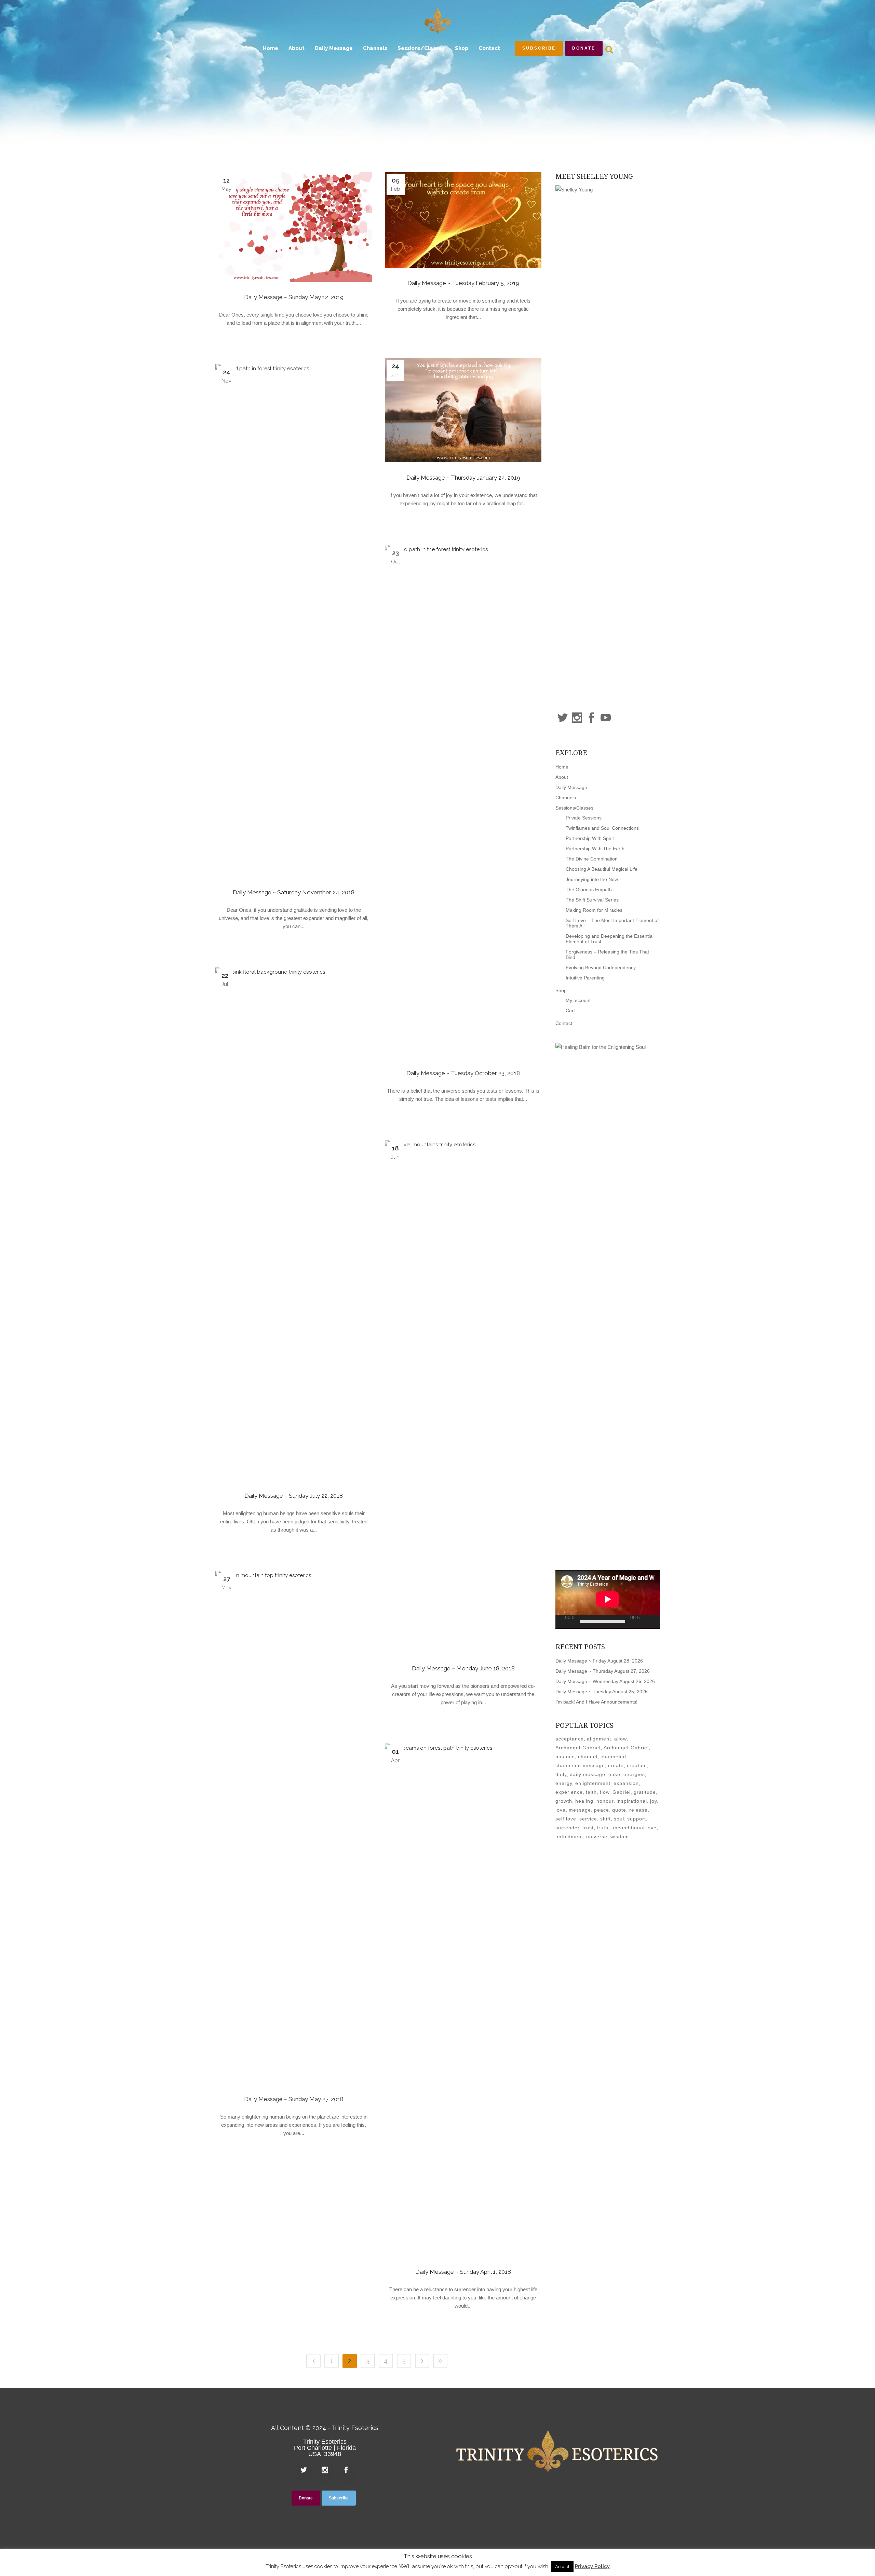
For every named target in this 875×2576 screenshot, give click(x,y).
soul (619, 1819)
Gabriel (622, 1792)
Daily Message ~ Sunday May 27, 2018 (294, 2099)
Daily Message (571, 787)
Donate (584, 48)
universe (597, 1837)
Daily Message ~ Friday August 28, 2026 (599, 1661)
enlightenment (593, 1783)
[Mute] (647, 1621)
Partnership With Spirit (590, 838)
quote (619, 1810)
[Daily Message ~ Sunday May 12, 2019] (294, 227)
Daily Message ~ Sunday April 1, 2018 (463, 2272)
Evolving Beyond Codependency (601, 967)
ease (614, 1774)
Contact (564, 1023)
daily (561, 1774)
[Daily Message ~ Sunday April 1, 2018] (463, 2000)
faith (591, 1792)
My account (578, 1000)
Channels (566, 798)
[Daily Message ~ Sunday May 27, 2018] (294, 1827)
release (638, 1810)
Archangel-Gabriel (578, 1748)
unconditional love (634, 1828)
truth (603, 1828)
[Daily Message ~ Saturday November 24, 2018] (294, 620)
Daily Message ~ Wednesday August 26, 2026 (605, 1681)
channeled (613, 1757)
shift (605, 1819)
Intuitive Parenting (585, 978)
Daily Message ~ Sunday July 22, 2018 (294, 1496)
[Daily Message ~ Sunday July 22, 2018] (294, 1224)
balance (565, 1757)
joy (654, 1801)
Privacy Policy (592, 2566)
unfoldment (569, 1837)
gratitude (645, 1792)
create (616, 1765)
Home (562, 767)
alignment (599, 1739)
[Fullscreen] (657, 1622)
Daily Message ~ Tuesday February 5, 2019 (463, 283)
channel (588, 1757)
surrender (567, 1828)
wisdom (620, 1837)
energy (564, 1783)
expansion (626, 1783)
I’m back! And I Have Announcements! (596, 1702)
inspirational (632, 1801)
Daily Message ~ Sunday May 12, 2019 (294, 297)
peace (602, 1810)
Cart (570, 1011)
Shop (561, 990)
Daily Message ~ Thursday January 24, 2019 (463, 478)
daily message (588, 1774)
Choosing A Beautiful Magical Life (602, 869)
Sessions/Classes (574, 808)
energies (634, 1774)
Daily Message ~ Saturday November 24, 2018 (294, 892)
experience (569, 1792)
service (588, 1819)
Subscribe (539, 48)
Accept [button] (562, 2567)
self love (566, 1819)
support (637, 1819)
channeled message (580, 1765)
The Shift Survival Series (592, 900)
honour (605, 1801)
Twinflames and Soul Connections (602, 828)
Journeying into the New (592, 879)
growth (564, 1801)
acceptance (570, 1739)
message (580, 1810)
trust (588, 1828)
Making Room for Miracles (594, 910)
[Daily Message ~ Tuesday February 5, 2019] (463, 220)
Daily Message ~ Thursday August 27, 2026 (603, 1671)
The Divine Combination (592, 859)
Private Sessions (584, 818)
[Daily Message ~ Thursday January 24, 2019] (463, 410)
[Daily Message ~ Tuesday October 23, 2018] (463, 801)
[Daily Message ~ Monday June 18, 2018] (463, 1397)
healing (584, 1801)
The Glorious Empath (589, 890)
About (562, 777)
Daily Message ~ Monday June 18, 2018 (463, 1668)
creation (637, 1765)
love (561, 1810)
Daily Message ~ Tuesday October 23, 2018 (463, 1073)
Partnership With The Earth (595, 849)
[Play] (563, 1622)
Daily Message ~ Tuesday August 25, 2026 (602, 1692)
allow (620, 1739)
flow (605, 1792)
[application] (608, 1599)
